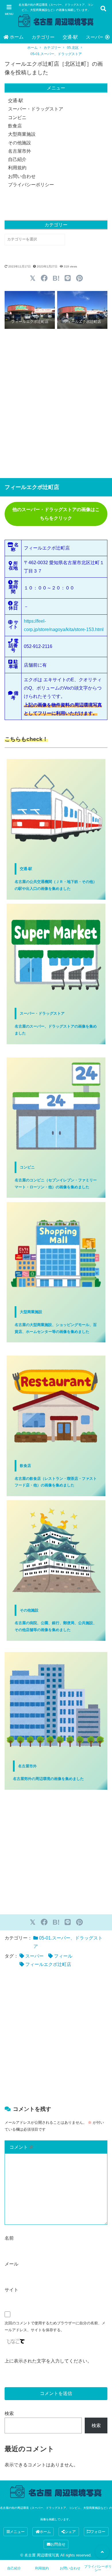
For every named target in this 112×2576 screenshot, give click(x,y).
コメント (22, 2147)
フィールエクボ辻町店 (48, 1964)
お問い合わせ (22, 176)
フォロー (98, 2532)
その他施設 (20, 143)
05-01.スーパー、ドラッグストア (56, 54)
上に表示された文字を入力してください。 (48, 2361)
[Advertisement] (56, 403)
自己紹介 (17, 159)
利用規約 (17, 168)
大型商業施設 (22, 134)
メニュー (17, 2532)
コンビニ (17, 118)
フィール (63, 1956)
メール (11, 2264)
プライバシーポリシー (31, 185)
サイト (11, 2290)
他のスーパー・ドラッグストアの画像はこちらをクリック (56, 514)
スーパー (34, 1956)
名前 (9, 2238)
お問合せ (58, 2544)
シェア (70, 2532)
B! (56, 278)
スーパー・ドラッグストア (36, 109)
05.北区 (73, 48)
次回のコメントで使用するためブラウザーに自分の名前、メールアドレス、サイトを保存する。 (55, 2326)
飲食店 (15, 126)
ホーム (17, 37)
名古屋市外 (20, 151)
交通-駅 (70, 37)
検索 (9, 2413)
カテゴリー (43, 37)
